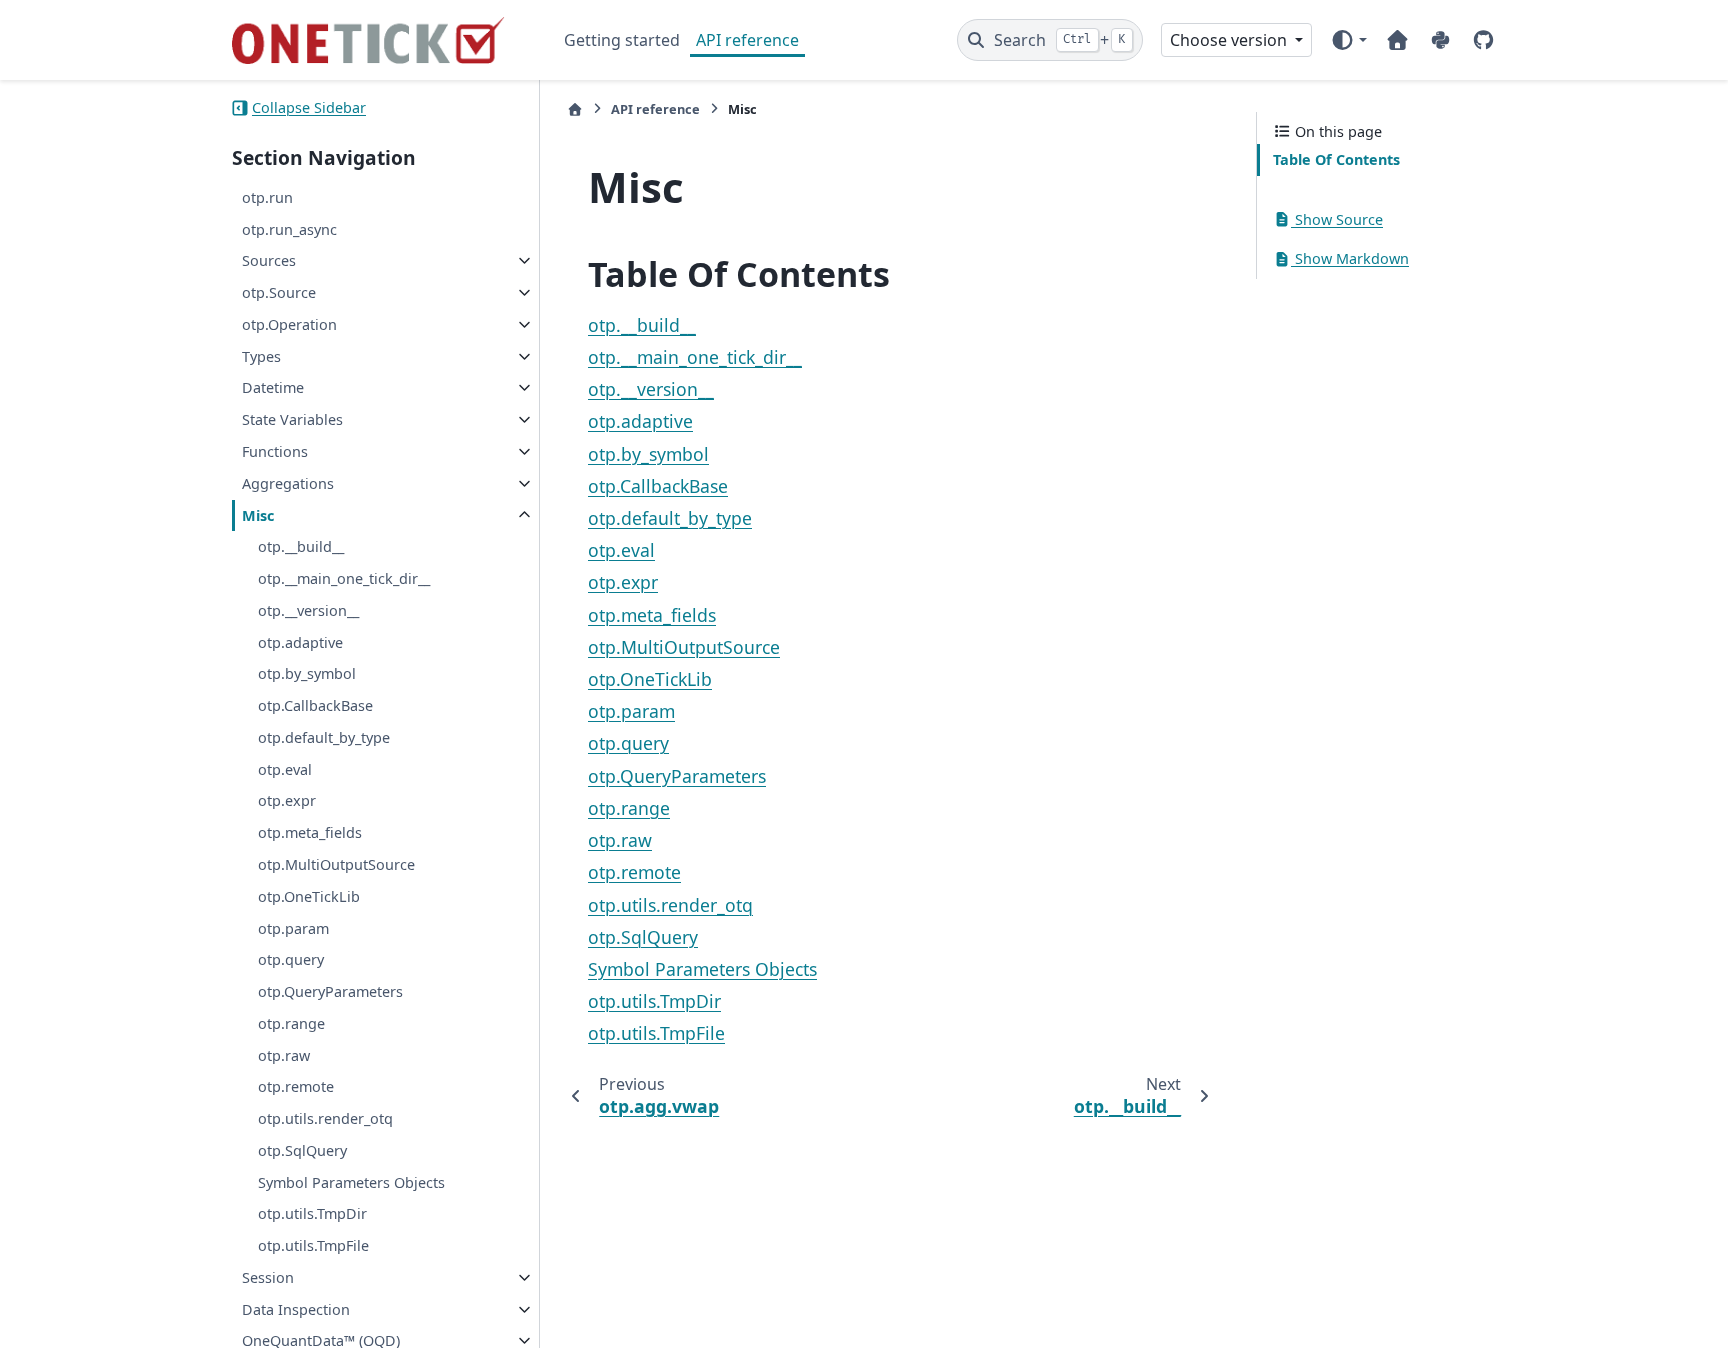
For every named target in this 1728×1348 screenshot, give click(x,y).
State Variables (292, 419)
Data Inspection (296, 1309)
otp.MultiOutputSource (336, 864)
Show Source (1337, 219)
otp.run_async (289, 229)
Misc (258, 515)
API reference (747, 40)
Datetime (273, 387)
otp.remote (296, 1086)
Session (268, 1277)
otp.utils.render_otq (325, 1118)
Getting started (622, 40)
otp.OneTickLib (309, 896)
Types (261, 356)
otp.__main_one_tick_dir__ (344, 578)
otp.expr (287, 800)
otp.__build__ (301, 546)
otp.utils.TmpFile (313, 1245)
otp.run (267, 197)
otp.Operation (289, 324)
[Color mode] (1348, 40)
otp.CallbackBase (315, 705)
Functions (275, 451)
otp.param (293, 928)
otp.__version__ (308, 610)
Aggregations (288, 483)
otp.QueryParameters (330, 991)
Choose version (1230, 40)
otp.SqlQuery (302, 1150)
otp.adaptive (300, 642)
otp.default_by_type (324, 737)
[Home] (575, 109)
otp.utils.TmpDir (312, 1213)
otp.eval (285, 769)
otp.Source (279, 292)
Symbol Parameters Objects (351, 1182)
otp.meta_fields (310, 832)
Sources (269, 260)
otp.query (291, 959)
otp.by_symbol (307, 673)
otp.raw (284, 1055)
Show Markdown (1350, 258)
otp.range (291, 1023)
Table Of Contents (1336, 159)
